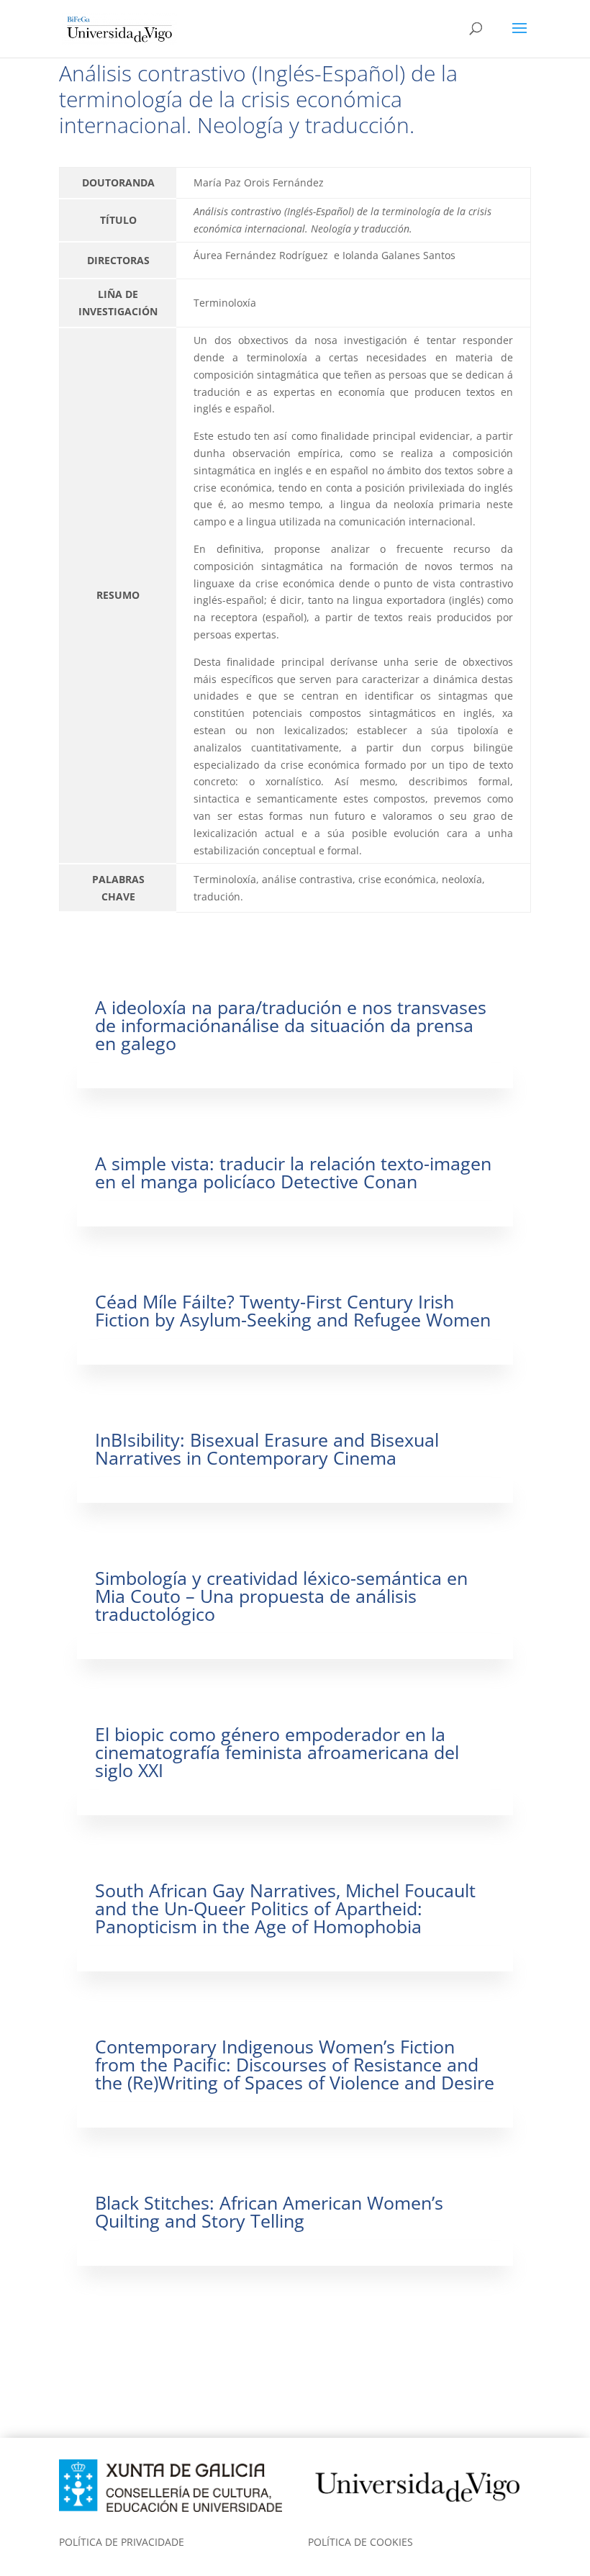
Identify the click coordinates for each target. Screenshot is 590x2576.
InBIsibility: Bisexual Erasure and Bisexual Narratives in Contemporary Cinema (267, 1449)
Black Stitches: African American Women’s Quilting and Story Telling (269, 2211)
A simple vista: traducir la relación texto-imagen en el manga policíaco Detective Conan (293, 1172)
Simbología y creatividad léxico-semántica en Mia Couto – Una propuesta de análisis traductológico (281, 1596)
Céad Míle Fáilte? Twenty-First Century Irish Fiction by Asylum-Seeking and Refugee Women (293, 1310)
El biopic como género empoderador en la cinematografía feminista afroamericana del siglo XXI (277, 1752)
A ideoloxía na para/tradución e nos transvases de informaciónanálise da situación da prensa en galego (291, 1025)
